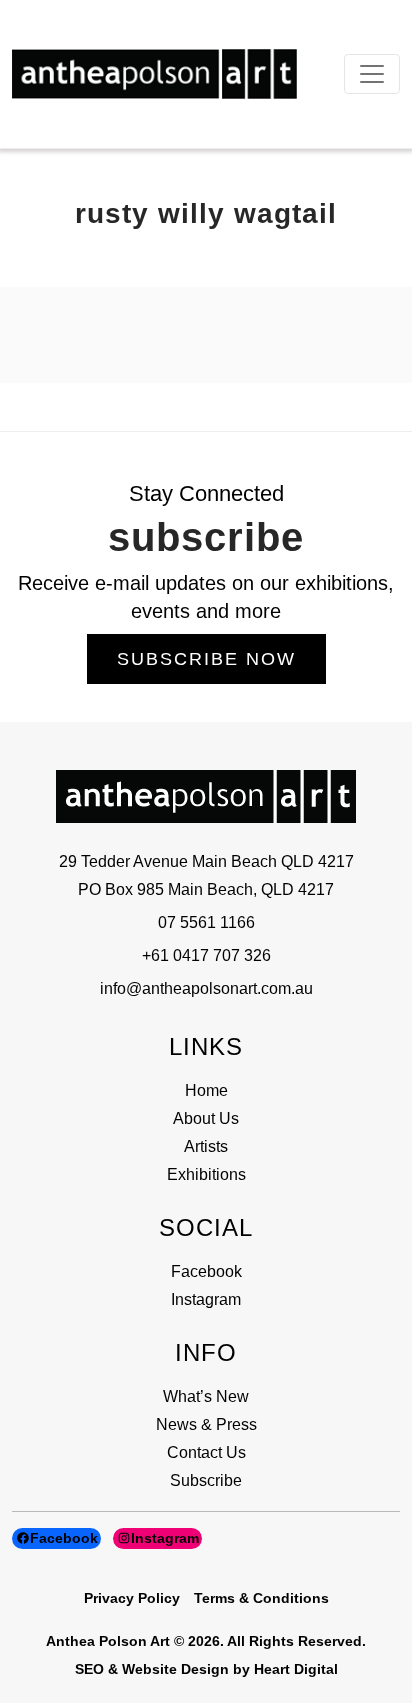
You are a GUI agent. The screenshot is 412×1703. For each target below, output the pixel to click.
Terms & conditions (261, 1598)
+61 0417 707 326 (206, 955)
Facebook (206, 1271)
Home (206, 1090)
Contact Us (206, 1452)
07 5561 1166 (206, 922)
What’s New (206, 1396)
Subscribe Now (206, 659)
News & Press (206, 1424)
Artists (206, 1146)
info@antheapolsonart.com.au (206, 988)
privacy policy (132, 1598)
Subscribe (206, 1480)
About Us (206, 1118)
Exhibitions (206, 1174)
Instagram (206, 1299)
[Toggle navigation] (372, 74)
